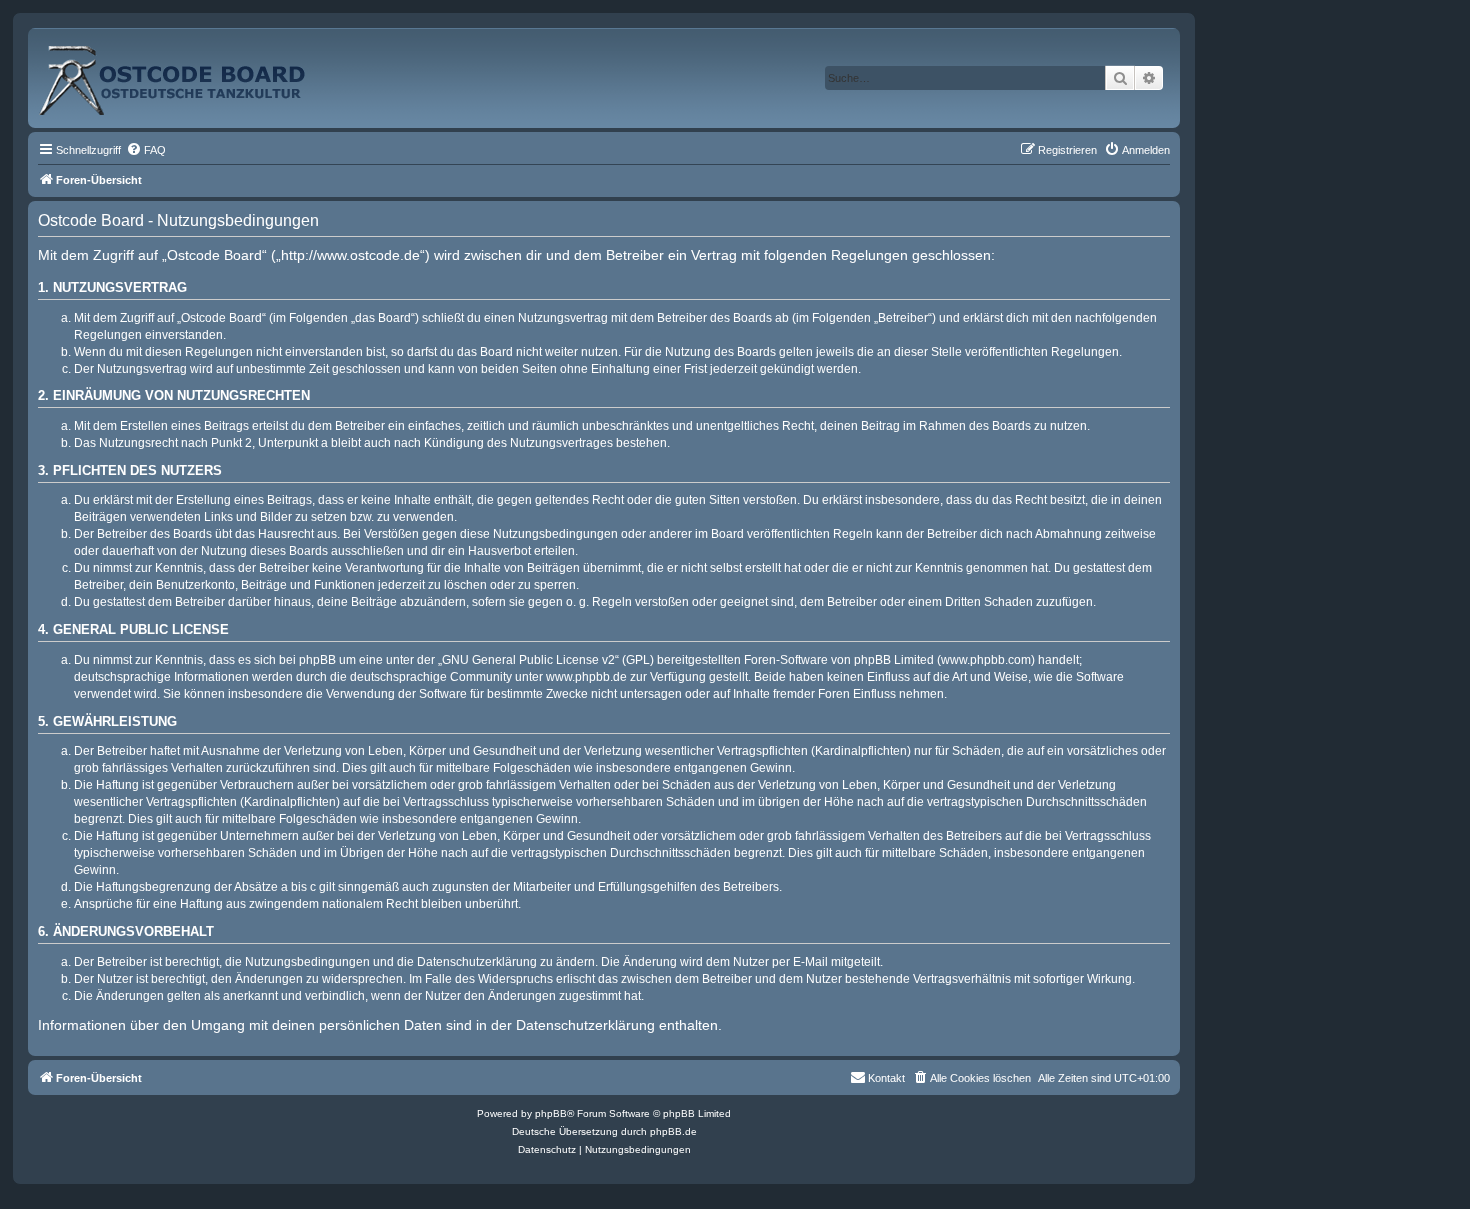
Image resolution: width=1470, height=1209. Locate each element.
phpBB (551, 1113)
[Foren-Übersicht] (194, 72)
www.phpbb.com (986, 660)
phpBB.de (673, 1131)
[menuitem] (146, 150)
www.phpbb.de (586, 677)
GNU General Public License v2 (528, 660)
